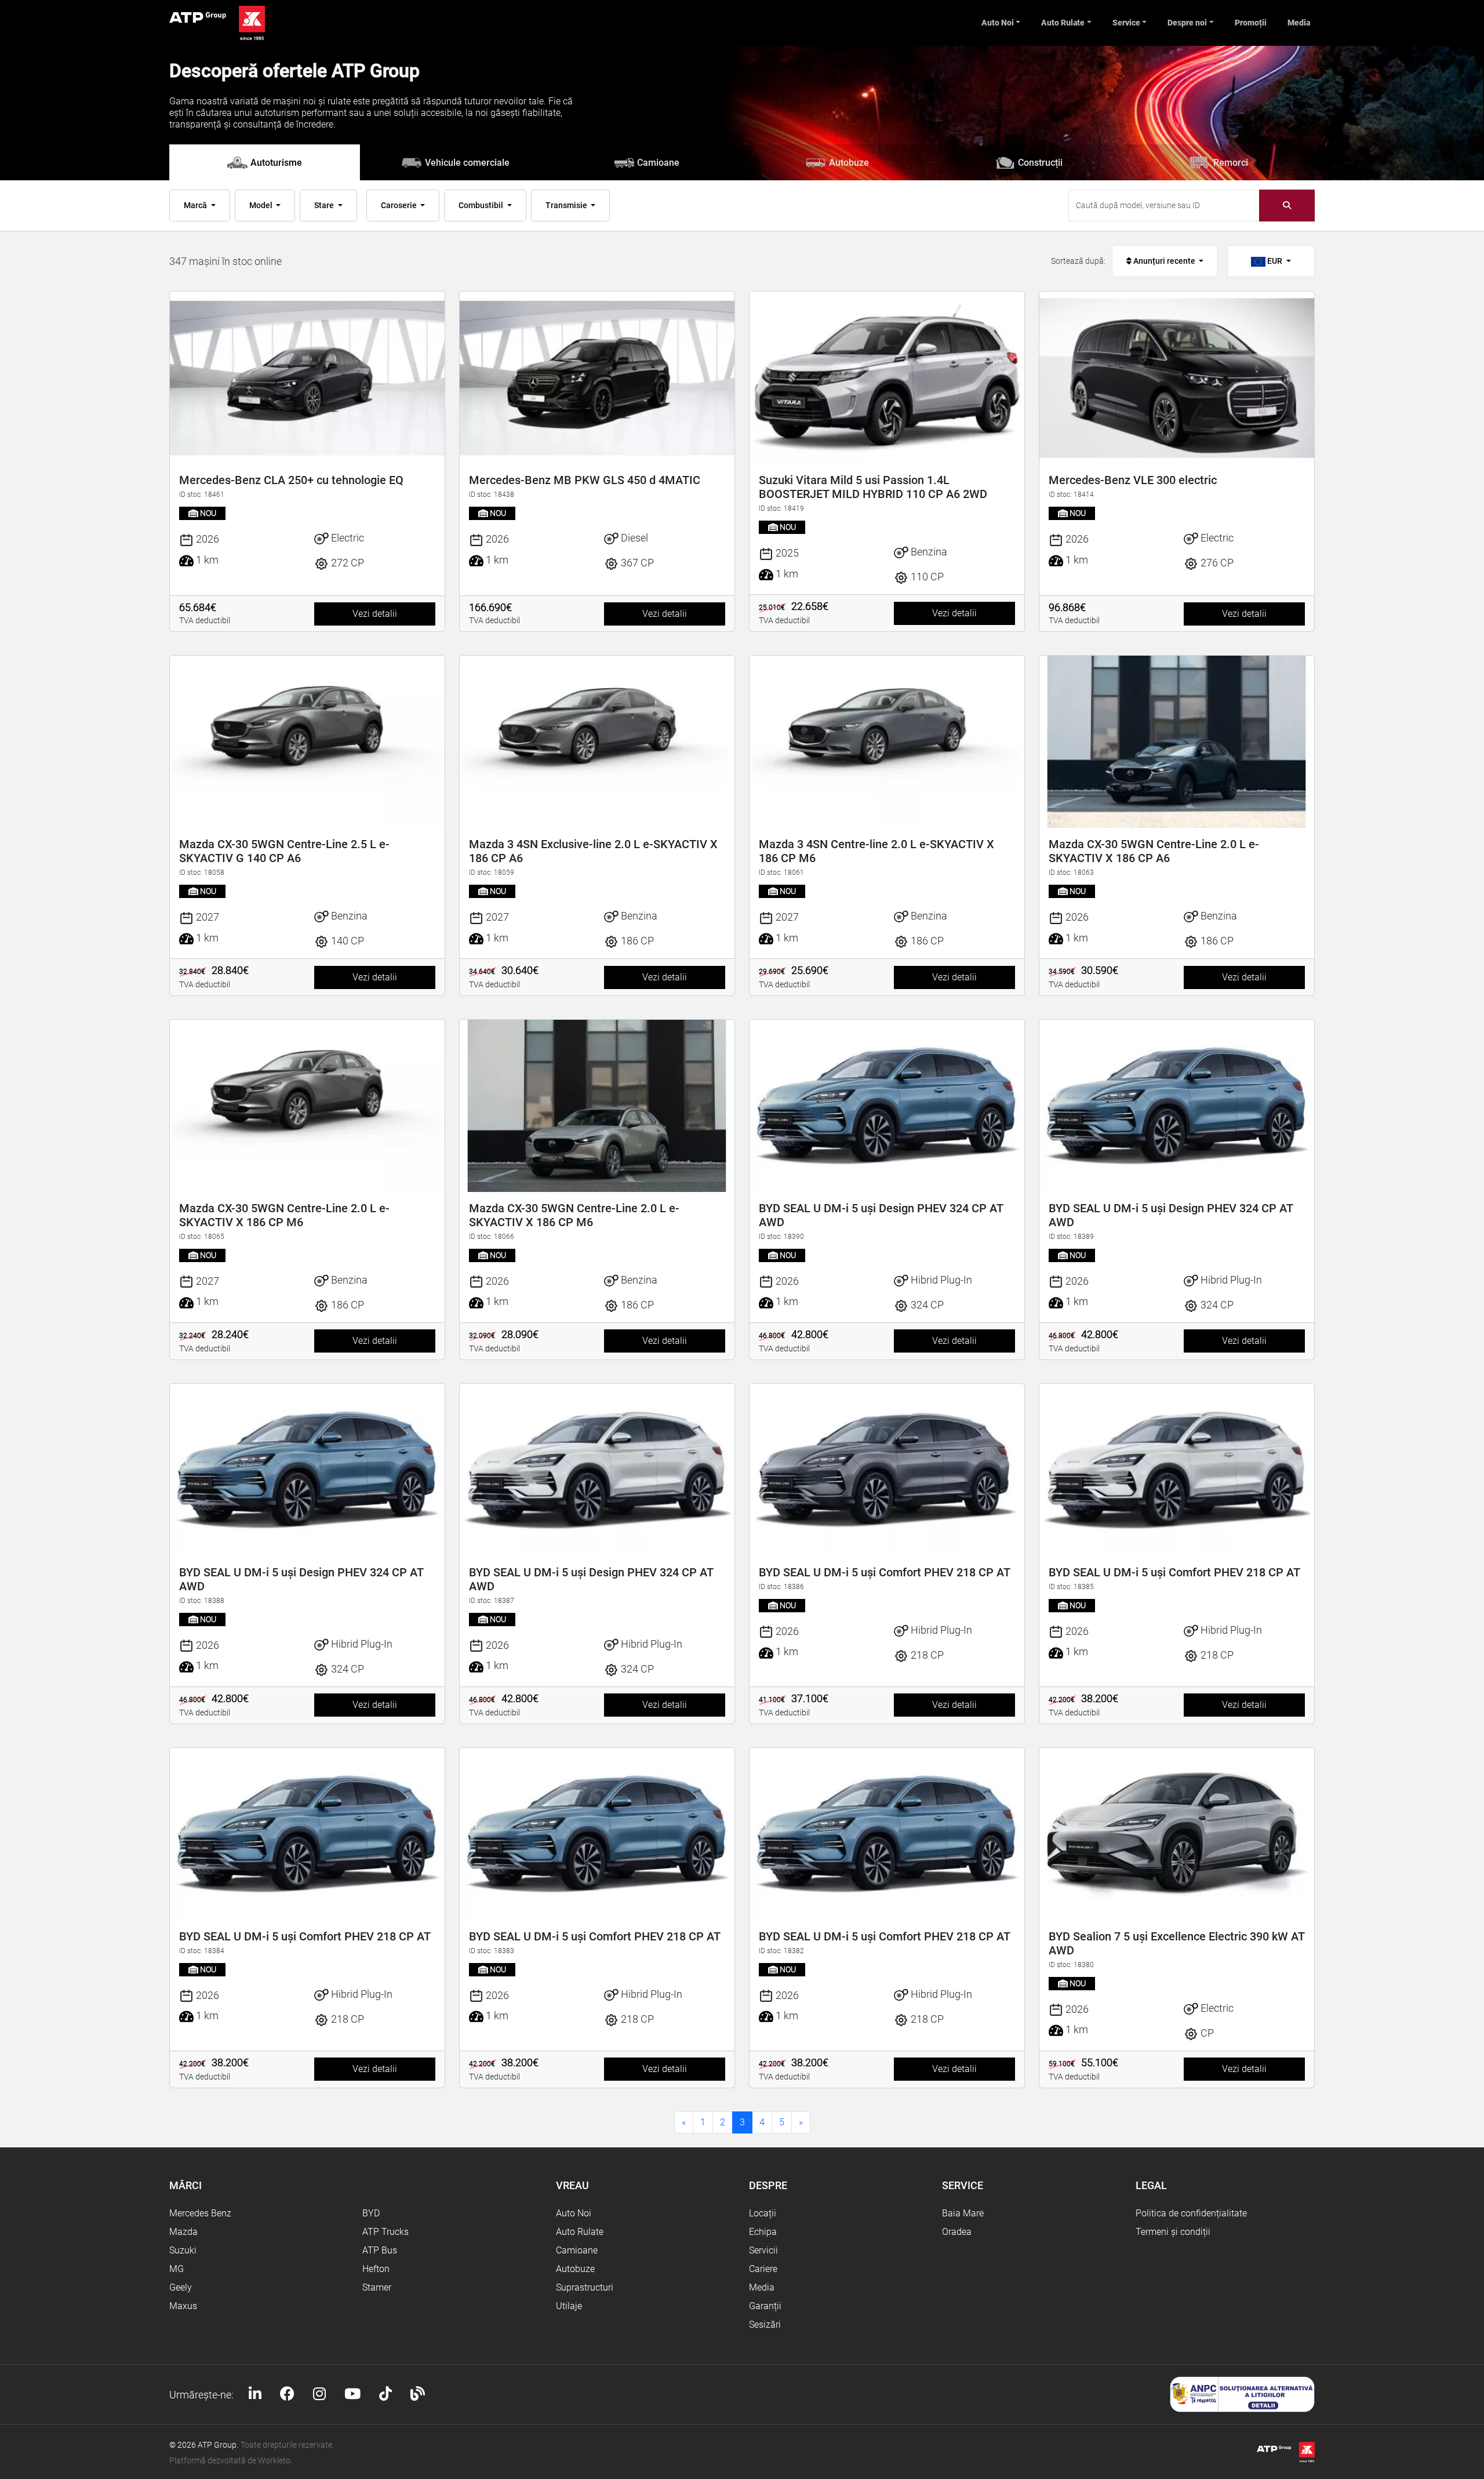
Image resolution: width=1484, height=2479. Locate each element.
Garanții (765, 2306)
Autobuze (575, 2269)
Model (262, 205)
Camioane (577, 2250)
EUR (1275, 261)
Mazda (183, 2232)
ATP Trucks (385, 2232)
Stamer (377, 2287)
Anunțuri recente (1164, 261)
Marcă (196, 205)
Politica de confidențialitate (1191, 2213)
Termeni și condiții (1173, 2232)
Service (1126, 23)
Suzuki (183, 2250)
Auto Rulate (1063, 23)
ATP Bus (380, 2250)
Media (1299, 23)
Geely (181, 2287)
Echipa (763, 2232)
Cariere (763, 2269)
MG (177, 2269)
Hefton (376, 2269)
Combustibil (482, 205)
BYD (371, 2213)
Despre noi (1187, 23)
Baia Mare (963, 2213)
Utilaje (569, 2306)
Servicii (763, 2250)
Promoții (1251, 23)
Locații (763, 2213)
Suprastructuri (585, 2287)
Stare (325, 205)
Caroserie (400, 205)
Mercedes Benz (200, 2213)
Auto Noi (998, 23)
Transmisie (567, 205)
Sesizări (765, 2324)
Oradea (957, 2232)
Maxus (183, 2306)
